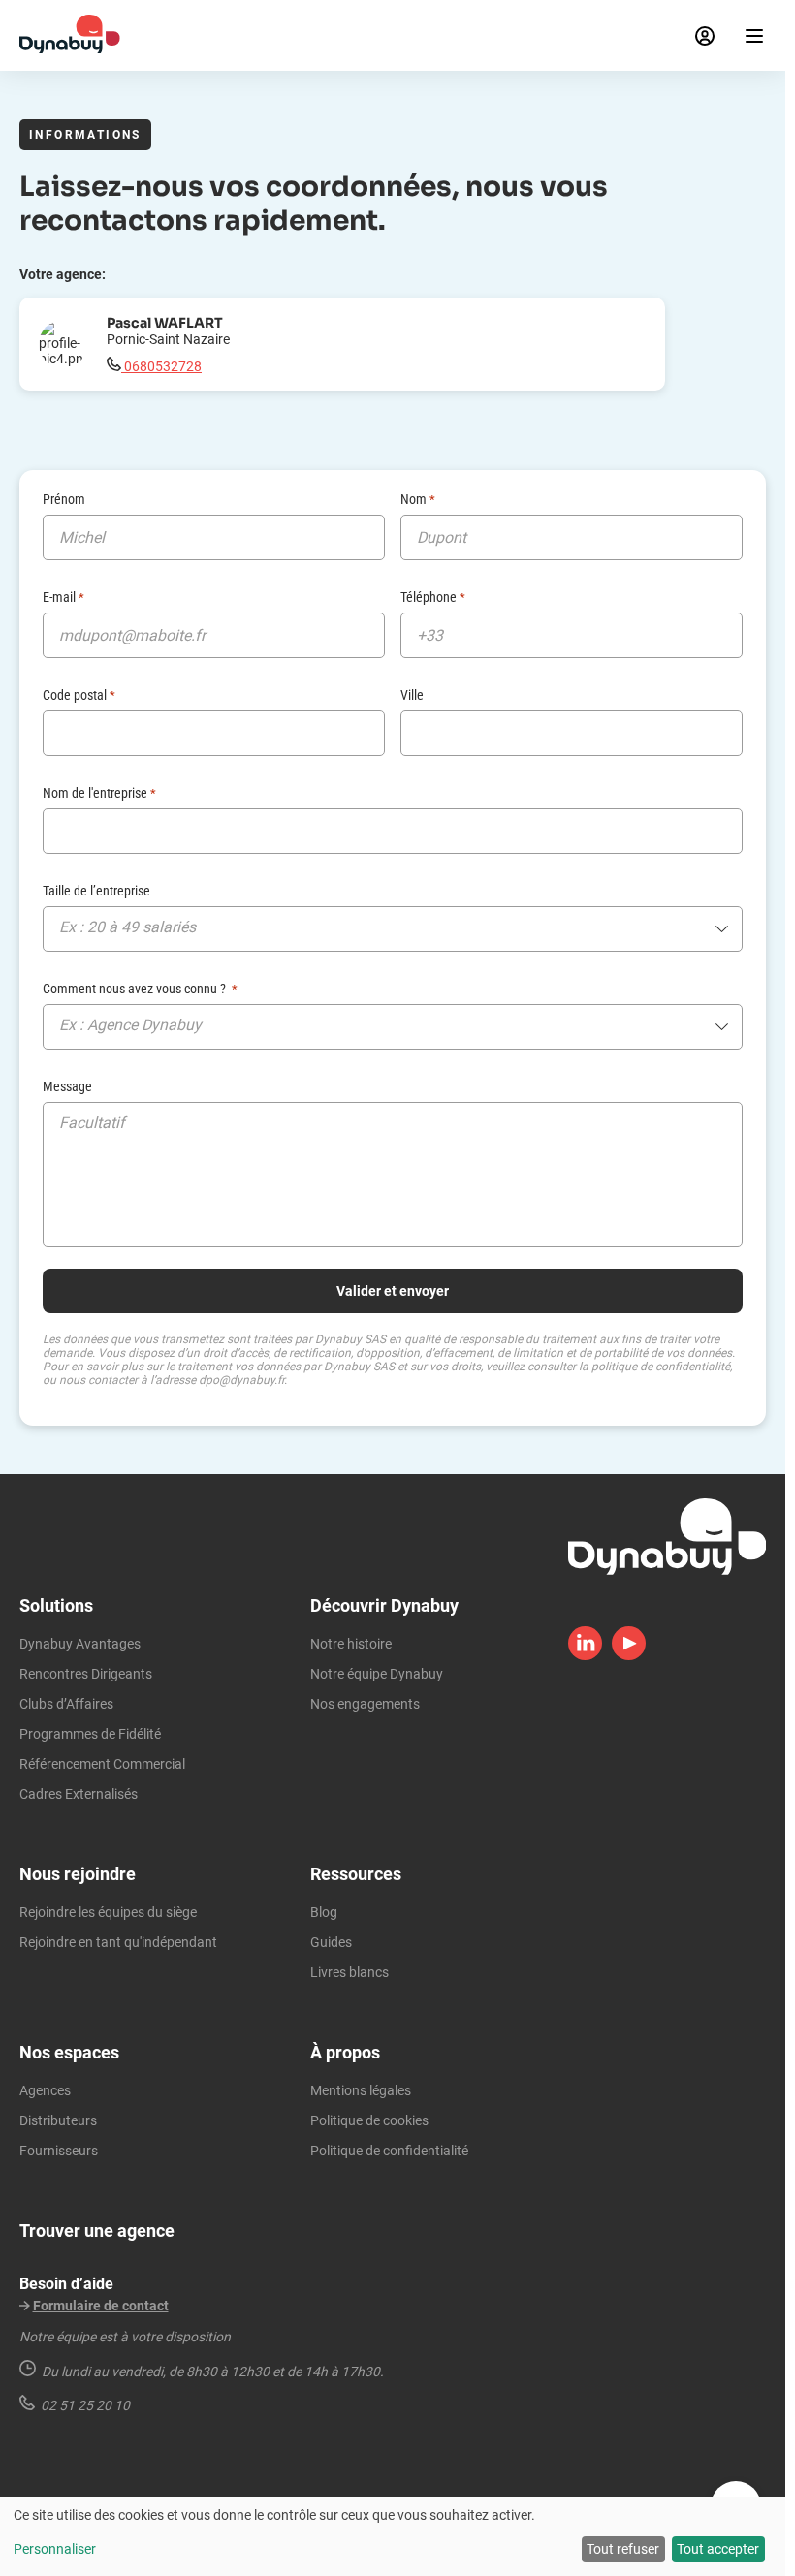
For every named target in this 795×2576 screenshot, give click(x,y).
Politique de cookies (369, 2120)
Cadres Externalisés (79, 1794)
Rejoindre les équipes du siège (108, 1912)
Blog (324, 1912)
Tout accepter (718, 2549)
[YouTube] (629, 1655)
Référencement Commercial (102, 1764)
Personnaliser (55, 2549)
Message (67, 1086)
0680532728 (161, 366)
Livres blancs (350, 1972)
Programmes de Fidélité (90, 1734)
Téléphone (433, 597)
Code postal (79, 695)
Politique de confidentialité (389, 2151)
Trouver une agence (97, 2230)
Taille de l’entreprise (96, 891)
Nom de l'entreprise (99, 793)
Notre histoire (351, 1644)
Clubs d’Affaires (66, 1704)
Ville (412, 695)
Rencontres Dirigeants (86, 1674)
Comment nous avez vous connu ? (140, 989)
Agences (45, 2090)
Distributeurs (58, 2120)
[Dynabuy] (70, 48)
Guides (331, 1942)
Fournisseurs (59, 2151)
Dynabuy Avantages (80, 1644)
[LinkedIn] (585, 1655)
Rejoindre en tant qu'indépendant (118, 1942)
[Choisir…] (393, 932)
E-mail (64, 597)
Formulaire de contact (101, 2306)
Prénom (64, 499)
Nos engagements (365, 1704)
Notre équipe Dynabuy (377, 1674)
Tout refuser (623, 2549)
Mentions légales (361, 2090)
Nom (418, 499)
